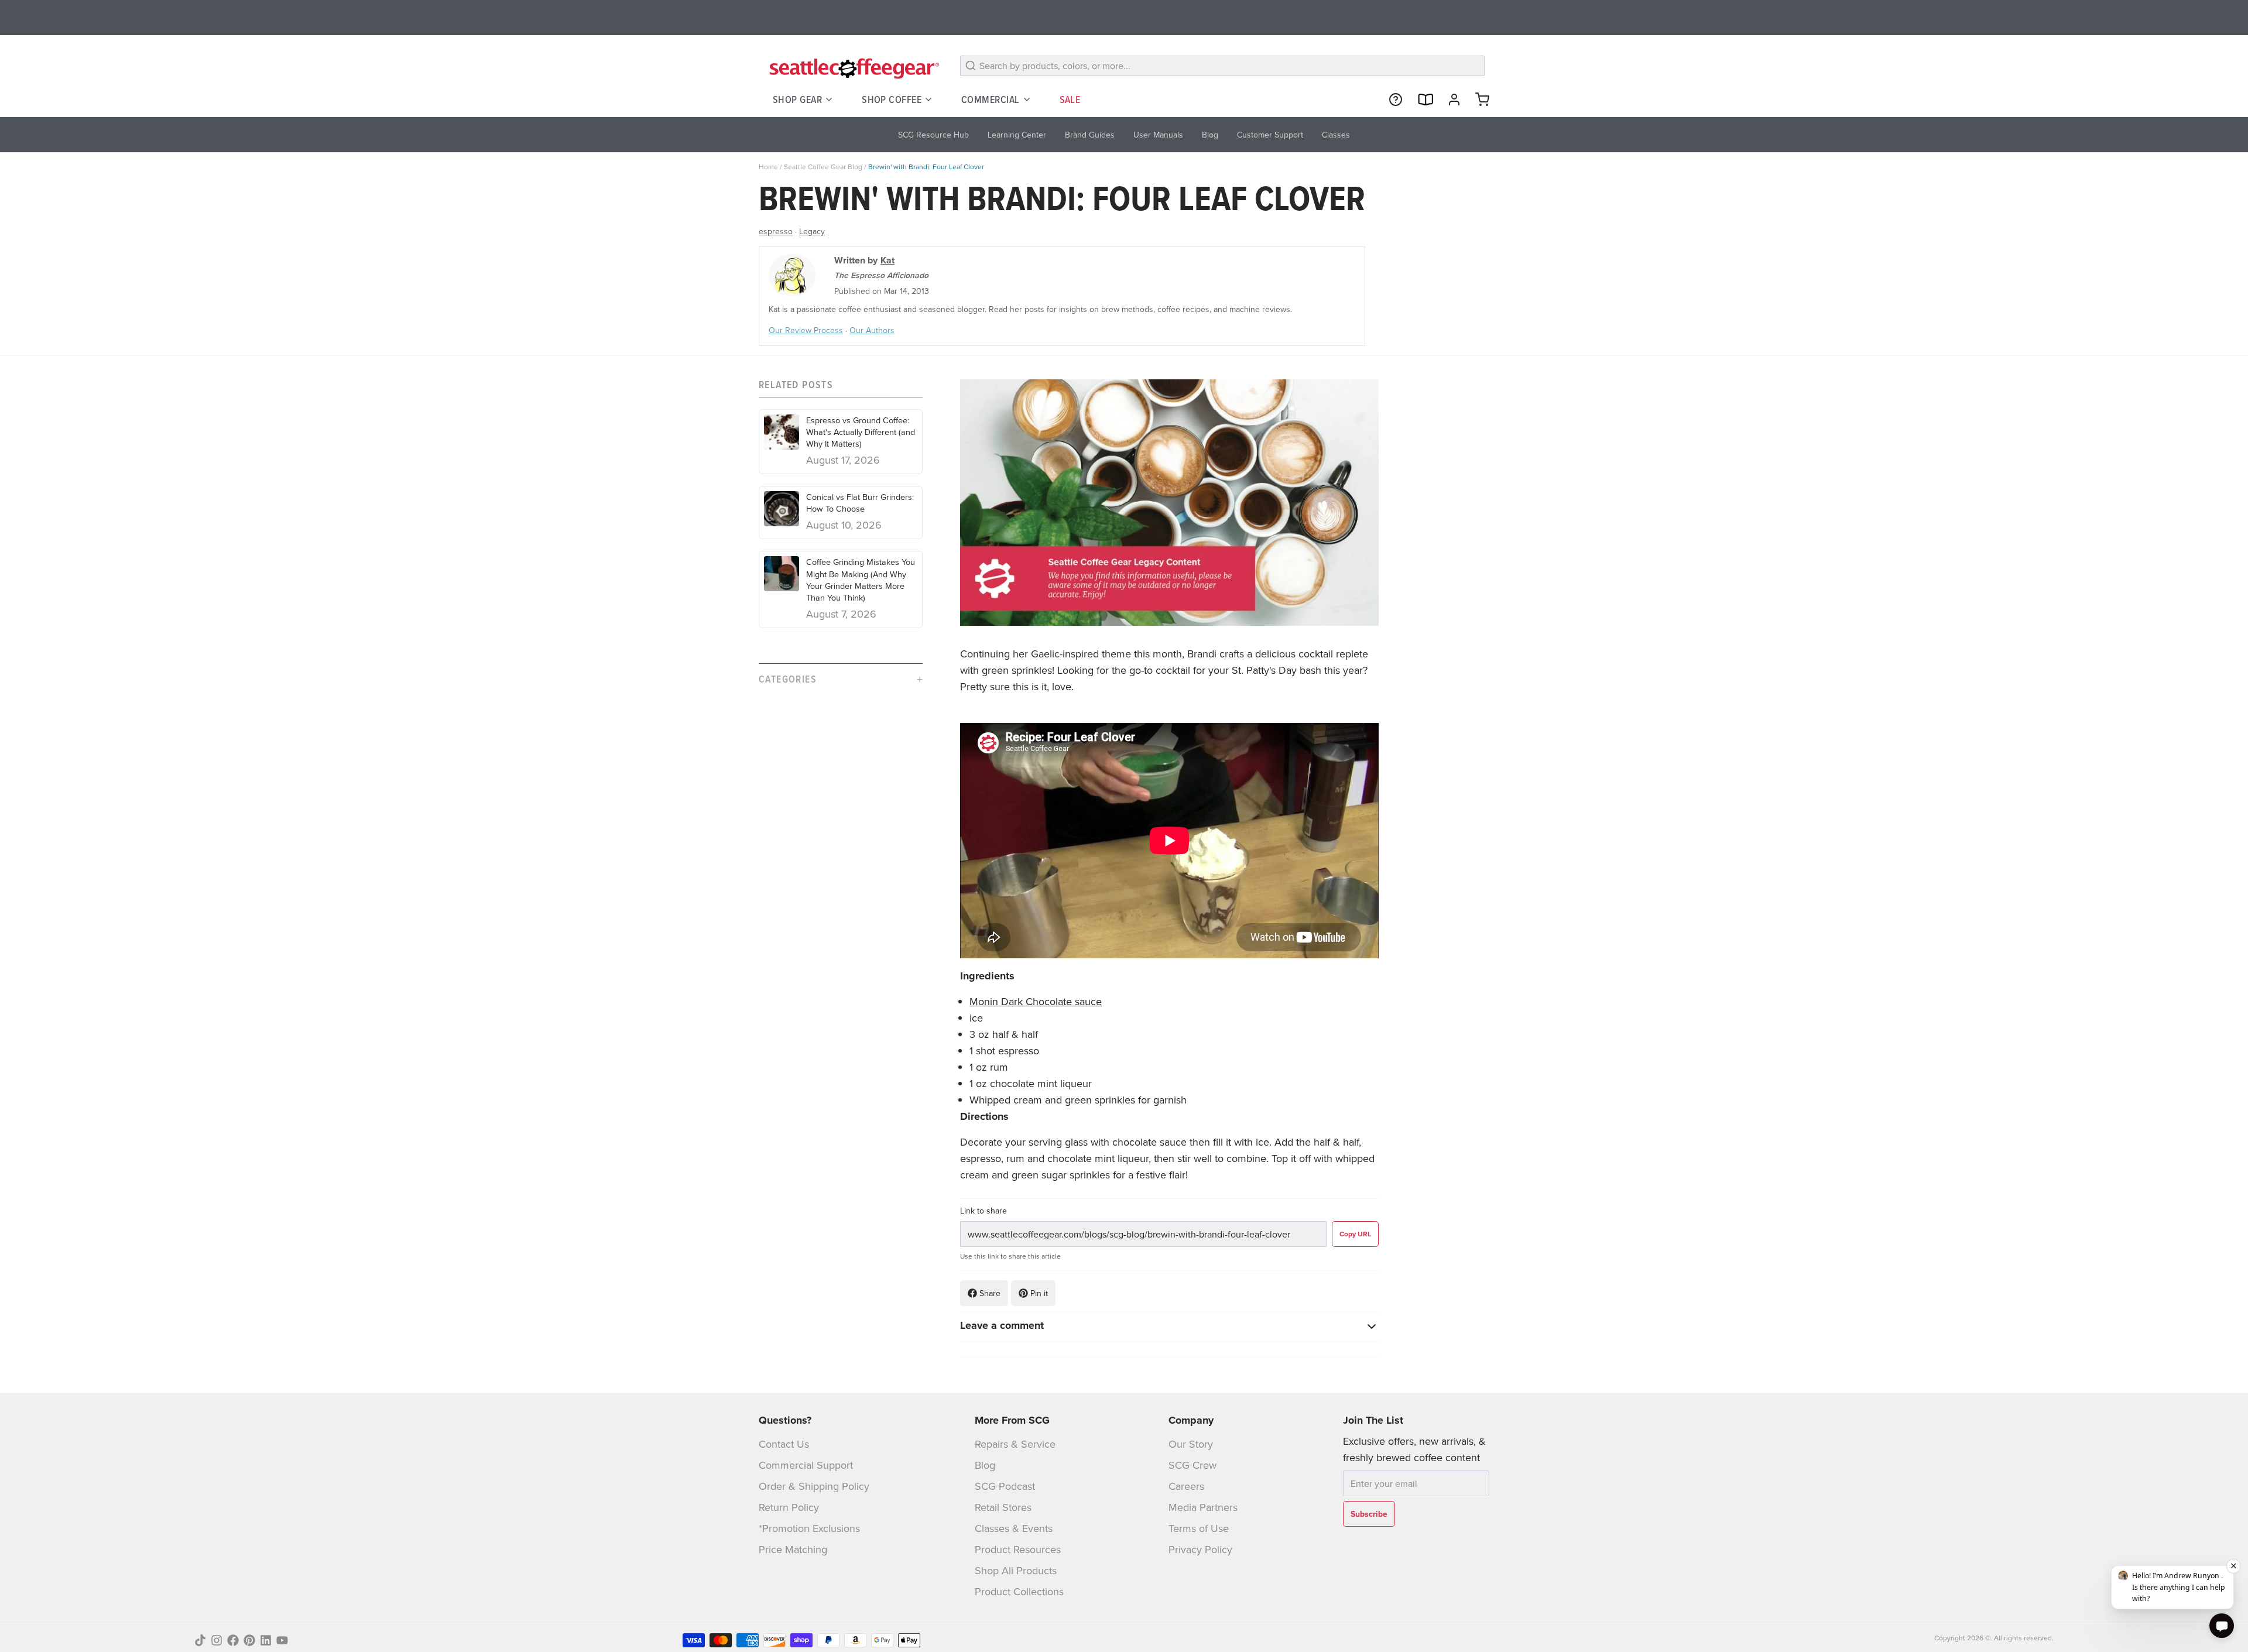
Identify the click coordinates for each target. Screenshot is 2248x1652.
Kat (887, 260)
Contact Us (784, 1444)
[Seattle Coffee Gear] (852, 68)
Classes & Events (1014, 1528)
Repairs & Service (1015, 1444)
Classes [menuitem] (1336, 135)
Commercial (991, 99)
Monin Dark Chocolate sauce (1036, 1001)
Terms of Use (1199, 1528)
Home (768, 167)
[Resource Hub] (1391, 100)
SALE (1070, 99)
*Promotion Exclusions (809, 1528)
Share (990, 1293)
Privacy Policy (1200, 1549)
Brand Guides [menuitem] (1090, 135)
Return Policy (789, 1507)
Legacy (812, 231)
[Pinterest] (249, 1640)
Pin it (1039, 1293)
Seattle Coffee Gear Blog (823, 167)
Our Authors (872, 330)
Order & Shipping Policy (814, 1486)
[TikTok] (200, 1640)
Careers (1186, 1486)
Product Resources (1018, 1549)
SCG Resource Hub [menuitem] (933, 135)
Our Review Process (806, 330)
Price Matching (793, 1549)
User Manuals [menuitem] (1158, 135)
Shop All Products (1016, 1570)
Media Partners (1203, 1507)
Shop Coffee (892, 99)
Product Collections (1019, 1591)
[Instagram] (217, 1640)
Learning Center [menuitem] (1017, 135)
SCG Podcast (1005, 1486)
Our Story (1191, 1444)
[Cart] (1478, 100)
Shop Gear (797, 99)
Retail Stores (1003, 1507)
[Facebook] (233, 1640)
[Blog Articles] (1420, 100)
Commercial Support (806, 1465)
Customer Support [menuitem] (1270, 135)
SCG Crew (1192, 1465)
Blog (985, 1465)
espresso (776, 231)
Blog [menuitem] (1210, 135)
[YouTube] (282, 1640)
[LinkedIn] (266, 1640)
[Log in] (1449, 100)
